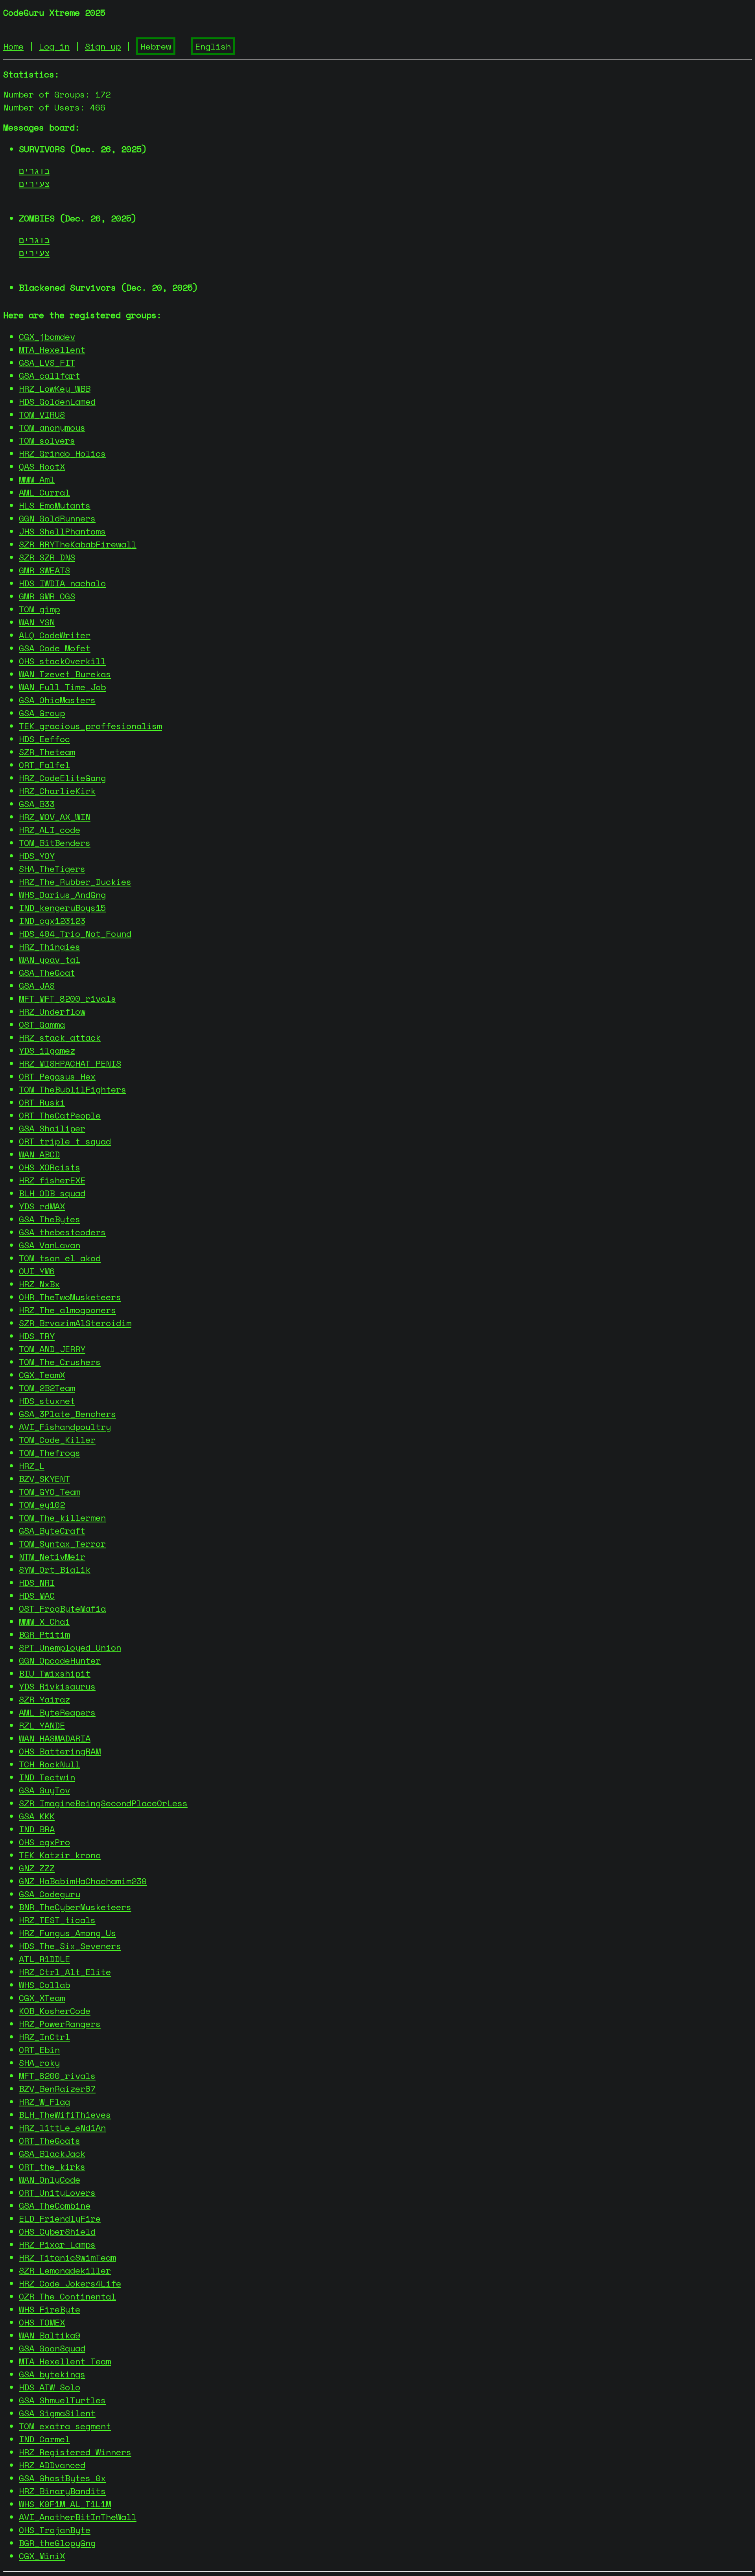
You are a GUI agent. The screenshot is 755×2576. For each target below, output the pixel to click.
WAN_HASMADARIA (55, 1738)
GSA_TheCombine (55, 2205)
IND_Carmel (44, 2439)
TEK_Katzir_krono (60, 1855)
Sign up (103, 46)
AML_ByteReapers (57, 1712)
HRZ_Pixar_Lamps (57, 2244)
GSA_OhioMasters (57, 700)
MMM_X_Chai (44, 1621)
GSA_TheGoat (47, 972)
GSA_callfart (50, 375)
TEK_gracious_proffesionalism (90, 726)
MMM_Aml (37, 479)
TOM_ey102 (42, 1505)
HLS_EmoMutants (55, 505)
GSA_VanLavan (50, 1245)
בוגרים (34, 170)
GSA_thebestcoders (62, 1232)
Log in (54, 46)
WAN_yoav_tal (50, 959)
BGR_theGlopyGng (57, 2543)
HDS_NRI (37, 1582)
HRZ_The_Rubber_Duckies (75, 882)
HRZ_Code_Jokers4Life (70, 2283)
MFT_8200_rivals (57, 2076)
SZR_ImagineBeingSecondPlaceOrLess (103, 1803)
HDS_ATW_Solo (50, 2387)
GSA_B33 (37, 804)
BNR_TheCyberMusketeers (75, 1907)
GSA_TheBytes (50, 1219)
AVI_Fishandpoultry (65, 1427)
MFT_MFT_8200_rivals (67, 998)
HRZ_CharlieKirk (57, 791)
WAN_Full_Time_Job (62, 687)
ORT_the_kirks (52, 2166)
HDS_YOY (37, 856)
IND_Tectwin (47, 1777)
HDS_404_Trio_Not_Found (75, 933)
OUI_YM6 (37, 1271)
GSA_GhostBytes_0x (62, 2478)
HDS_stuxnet (47, 1401)
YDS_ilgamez (47, 1050)
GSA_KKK (37, 1816)
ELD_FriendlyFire (60, 2218)
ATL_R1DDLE (44, 1959)
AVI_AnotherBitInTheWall (78, 2517)
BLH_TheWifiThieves (65, 2114)
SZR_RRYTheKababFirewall (78, 544)
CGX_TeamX (42, 1375)
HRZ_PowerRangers (60, 2024)
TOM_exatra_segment (65, 2426)
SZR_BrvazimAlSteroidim (75, 1323)
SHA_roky (39, 2063)
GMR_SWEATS (44, 570)
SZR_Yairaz (44, 1699)
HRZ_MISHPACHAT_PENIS (70, 1063)
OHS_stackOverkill (62, 661)
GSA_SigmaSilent (57, 2413)
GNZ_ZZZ (37, 1868)
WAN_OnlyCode (50, 2179)
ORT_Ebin (39, 2050)
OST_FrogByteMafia (62, 1608)
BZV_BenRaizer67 (57, 2089)
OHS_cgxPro (44, 1842)
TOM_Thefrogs (50, 1453)
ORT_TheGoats (50, 2140)
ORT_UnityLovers (57, 2192)
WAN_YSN (37, 622)
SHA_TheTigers (52, 869)
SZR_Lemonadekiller (65, 2270)
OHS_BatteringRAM (60, 1751)
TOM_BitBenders (55, 843)
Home (13, 46)
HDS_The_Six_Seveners (70, 1946)
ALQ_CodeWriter (55, 635)
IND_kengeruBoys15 (62, 907)
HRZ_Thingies (50, 946)
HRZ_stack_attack (60, 1037)
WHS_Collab (44, 1985)
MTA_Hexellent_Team (65, 2361)
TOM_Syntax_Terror (62, 1543)
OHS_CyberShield (57, 2231)
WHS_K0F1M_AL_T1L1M (65, 2504)
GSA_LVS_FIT (47, 362)
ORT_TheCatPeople (60, 1115)
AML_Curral (44, 492)
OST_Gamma (42, 1024)
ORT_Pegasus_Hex (57, 1076)
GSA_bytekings (52, 2374)
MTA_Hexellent (52, 349)
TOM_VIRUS (42, 414)
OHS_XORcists (50, 1167)
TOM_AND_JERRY (52, 1349)
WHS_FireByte (50, 2309)
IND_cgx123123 (52, 920)
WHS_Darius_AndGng (62, 895)
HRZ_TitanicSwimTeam (67, 2257)
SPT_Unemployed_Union (70, 1647)
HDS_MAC (37, 1595)
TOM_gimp (39, 609)
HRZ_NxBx (39, 1284)
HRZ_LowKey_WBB (55, 388)
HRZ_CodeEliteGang (62, 778)
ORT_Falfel (44, 765)
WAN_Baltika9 (50, 2335)
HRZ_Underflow (52, 1011)
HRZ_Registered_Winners (75, 2452)
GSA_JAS (37, 985)
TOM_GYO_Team (50, 1492)
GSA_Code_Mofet (55, 648)
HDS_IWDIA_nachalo (62, 583)
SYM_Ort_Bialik (55, 1569)
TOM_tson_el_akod (60, 1258)
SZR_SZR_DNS (47, 557)
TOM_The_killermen (62, 1517)
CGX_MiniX (42, 2556)
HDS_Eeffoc (44, 739)
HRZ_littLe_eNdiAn (62, 2127)
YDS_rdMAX (42, 1206)
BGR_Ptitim (44, 1634)
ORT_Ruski (42, 1102)
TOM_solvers (47, 440)
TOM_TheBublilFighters (73, 1089)
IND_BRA (37, 1829)
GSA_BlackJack (52, 2153)
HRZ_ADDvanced (52, 2465)
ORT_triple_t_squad (65, 1141)
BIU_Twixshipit (55, 1673)
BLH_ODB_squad (52, 1193)
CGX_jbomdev (47, 336)
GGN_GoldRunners (57, 518)
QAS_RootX (42, 466)
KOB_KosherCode (55, 2011)
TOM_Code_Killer (57, 1440)
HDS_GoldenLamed (57, 401)
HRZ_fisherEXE (52, 1180)
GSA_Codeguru (50, 1894)
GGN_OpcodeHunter (60, 1660)
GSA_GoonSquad (52, 2348)
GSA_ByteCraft (52, 1530)
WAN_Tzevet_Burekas (65, 674)
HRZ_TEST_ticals (57, 1920)
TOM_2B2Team (47, 1388)
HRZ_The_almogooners (67, 1310)
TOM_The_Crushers (60, 1362)
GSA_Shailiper (52, 1128)
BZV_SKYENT (44, 1479)
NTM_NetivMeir (52, 1556)
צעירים (34, 183)
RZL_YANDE (42, 1725)
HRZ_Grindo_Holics (62, 453)
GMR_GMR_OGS (47, 596)
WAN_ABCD (39, 1154)
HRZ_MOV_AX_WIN (55, 817)
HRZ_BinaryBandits (62, 2491)
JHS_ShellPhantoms (62, 531)
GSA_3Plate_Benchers (67, 1414)
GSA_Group (42, 713)
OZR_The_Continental (67, 2296)
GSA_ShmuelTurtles (62, 2400)
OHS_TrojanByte (55, 2530)
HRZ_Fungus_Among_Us (67, 1933)
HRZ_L (32, 1466)
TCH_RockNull (50, 1764)
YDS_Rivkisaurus (57, 1686)
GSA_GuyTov (44, 1790)
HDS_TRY (37, 1336)
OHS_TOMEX (42, 2322)
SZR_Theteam (47, 752)
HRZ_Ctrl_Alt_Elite (65, 1972)
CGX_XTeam (42, 1998)
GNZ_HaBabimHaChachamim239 (83, 1881)
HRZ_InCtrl (44, 2037)
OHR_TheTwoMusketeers (70, 1297)
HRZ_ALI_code (50, 830)
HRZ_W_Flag (44, 2102)
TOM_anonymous (52, 427)
